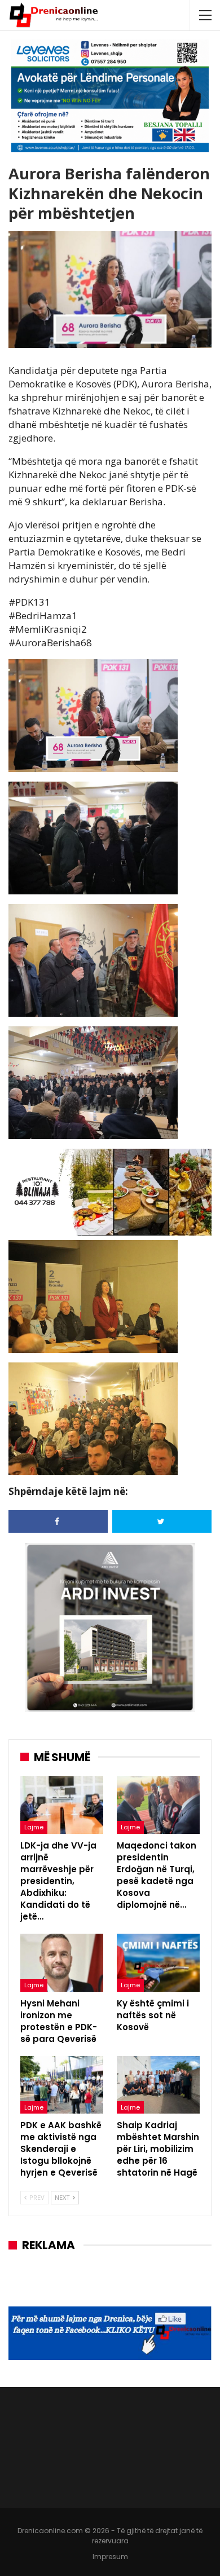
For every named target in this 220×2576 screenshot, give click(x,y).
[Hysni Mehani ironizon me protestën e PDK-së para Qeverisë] (62, 1963)
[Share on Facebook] (58, 1521)
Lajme (34, 1827)
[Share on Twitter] (162, 1521)
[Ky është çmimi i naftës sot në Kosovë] (158, 1963)
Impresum (110, 2557)
